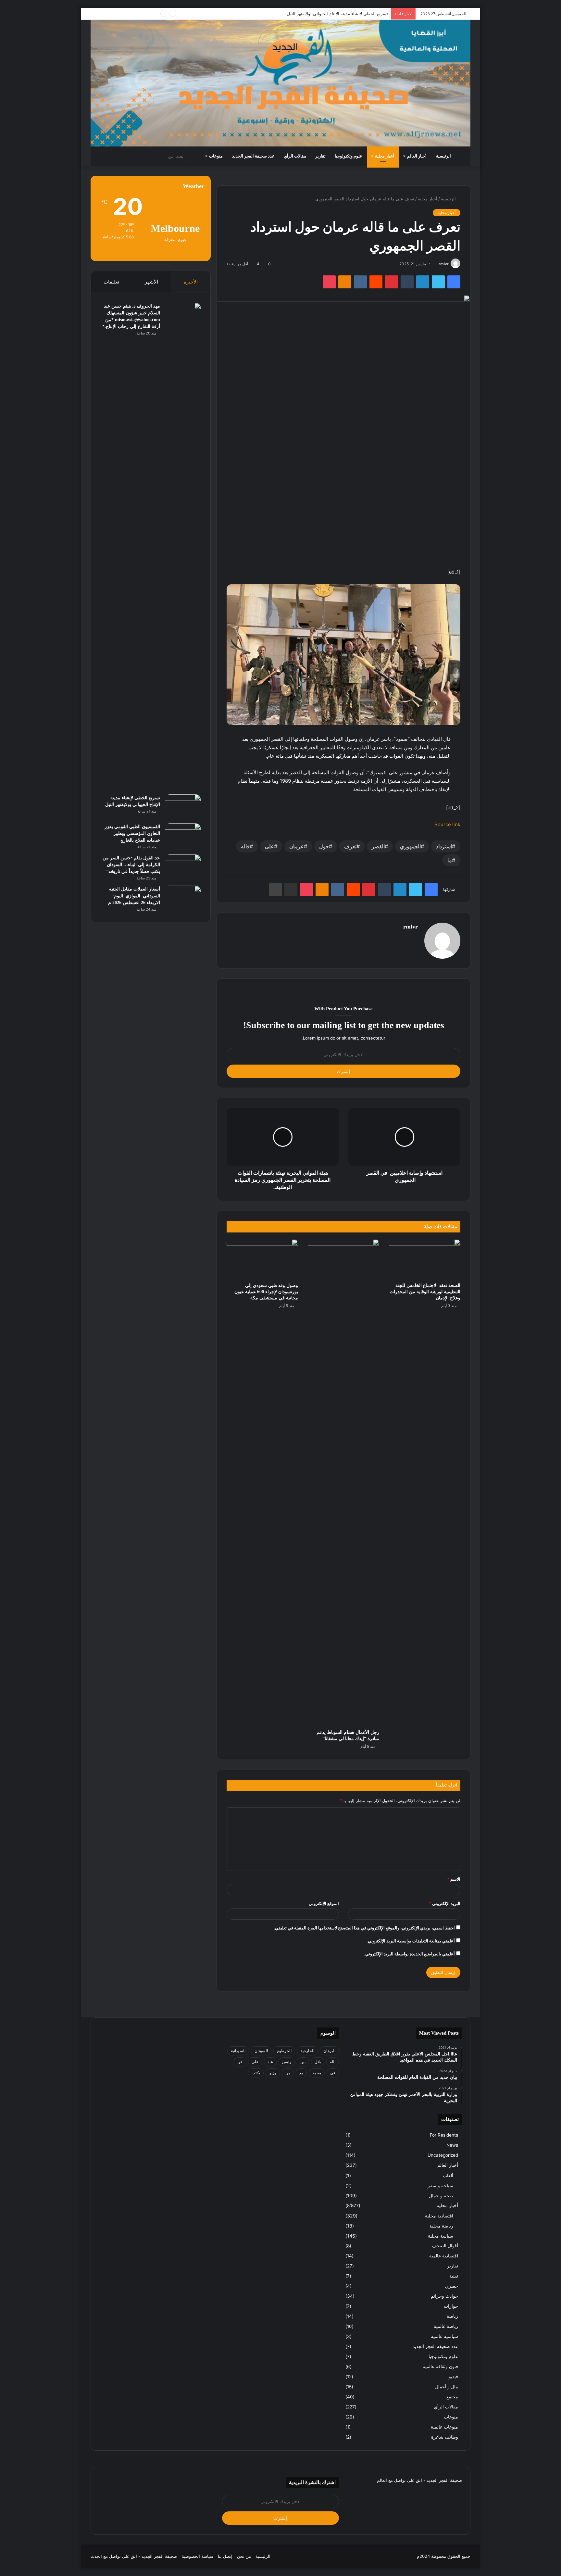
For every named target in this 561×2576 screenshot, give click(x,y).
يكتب (256, 2073)
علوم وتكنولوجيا (349, 156)
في (333, 2073)
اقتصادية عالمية (444, 2256)
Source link (447, 824)
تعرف (350, 846)
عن (240, 2062)
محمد (317, 2073)
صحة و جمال (441, 2196)
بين (303, 2062)
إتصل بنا (225, 2556)
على (269, 846)
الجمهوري (410, 846)
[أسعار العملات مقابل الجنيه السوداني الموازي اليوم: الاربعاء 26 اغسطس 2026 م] (183, 898)
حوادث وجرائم (444, 2296)
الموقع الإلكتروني (324, 1903)
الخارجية (307, 2051)
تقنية (454, 2276)
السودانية (238, 2051)
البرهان (329, 2051)
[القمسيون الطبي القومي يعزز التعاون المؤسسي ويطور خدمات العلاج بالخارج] (183, 835)
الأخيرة (191, 282)
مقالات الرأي (295, 156)
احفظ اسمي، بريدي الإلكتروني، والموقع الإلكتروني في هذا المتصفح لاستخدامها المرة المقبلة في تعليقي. (364, 1928)
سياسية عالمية (444, 2336)
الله (333, 2062)
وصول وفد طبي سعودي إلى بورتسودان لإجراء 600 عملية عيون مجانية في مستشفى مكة (266, 1292)
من (288, 2073)
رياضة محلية (441, 2226)
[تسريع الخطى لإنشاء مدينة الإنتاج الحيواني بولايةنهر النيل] (183, 807)
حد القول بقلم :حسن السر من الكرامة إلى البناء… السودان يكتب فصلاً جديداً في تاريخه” (131, 865)
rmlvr (444, 264)
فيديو (453, 2377)
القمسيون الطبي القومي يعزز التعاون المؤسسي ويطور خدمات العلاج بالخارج (319, 14)
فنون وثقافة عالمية (440, 2367)
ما (450, 860)
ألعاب (448, 2175)
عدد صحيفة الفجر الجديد (253, 156)
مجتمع (452, 2397)
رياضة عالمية (446, 2326)
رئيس (287, 2062)
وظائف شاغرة (445, 2437)
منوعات (216, 156)
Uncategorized (443, 2155)
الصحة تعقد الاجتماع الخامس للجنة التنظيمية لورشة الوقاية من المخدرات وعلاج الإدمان (425, 1292)
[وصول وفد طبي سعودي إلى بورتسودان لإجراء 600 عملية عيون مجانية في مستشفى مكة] (262, 1259)
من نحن (244, 2556)
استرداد (444, 846)
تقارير (320, 156)
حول (324, 846)
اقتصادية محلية (439, 2216)
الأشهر (151, 282)
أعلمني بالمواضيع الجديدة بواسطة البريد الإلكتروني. (409, 1954)
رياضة (452, 2316)
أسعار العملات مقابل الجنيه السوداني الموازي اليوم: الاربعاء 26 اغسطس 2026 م (134, 896)
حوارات (451, 2306)
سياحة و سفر (440, 2185)
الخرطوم (284, 2051)
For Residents (444, 2135)
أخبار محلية (385, 156)
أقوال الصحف (445, 2246)
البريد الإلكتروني (445, 1903)
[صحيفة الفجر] (280, 83)
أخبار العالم (417, 156)
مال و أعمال (447, 2387)
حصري (452, 2286)
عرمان (297, 846)
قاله (245, 846)
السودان (261, 2051)
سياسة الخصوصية (198, 2556)
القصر (378, 846)
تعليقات (111, 282)
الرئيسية (443, 156)
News (452, 2145)
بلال (318, 2062)
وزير (273, 2073)
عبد (270, 2062)
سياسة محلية (441, 2236)
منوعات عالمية (444, 2427)
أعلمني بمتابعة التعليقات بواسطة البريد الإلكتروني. (411, 1941)
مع (301, 2073)
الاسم (454, 1879)
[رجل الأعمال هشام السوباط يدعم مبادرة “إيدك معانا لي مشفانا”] (343, 1483)
